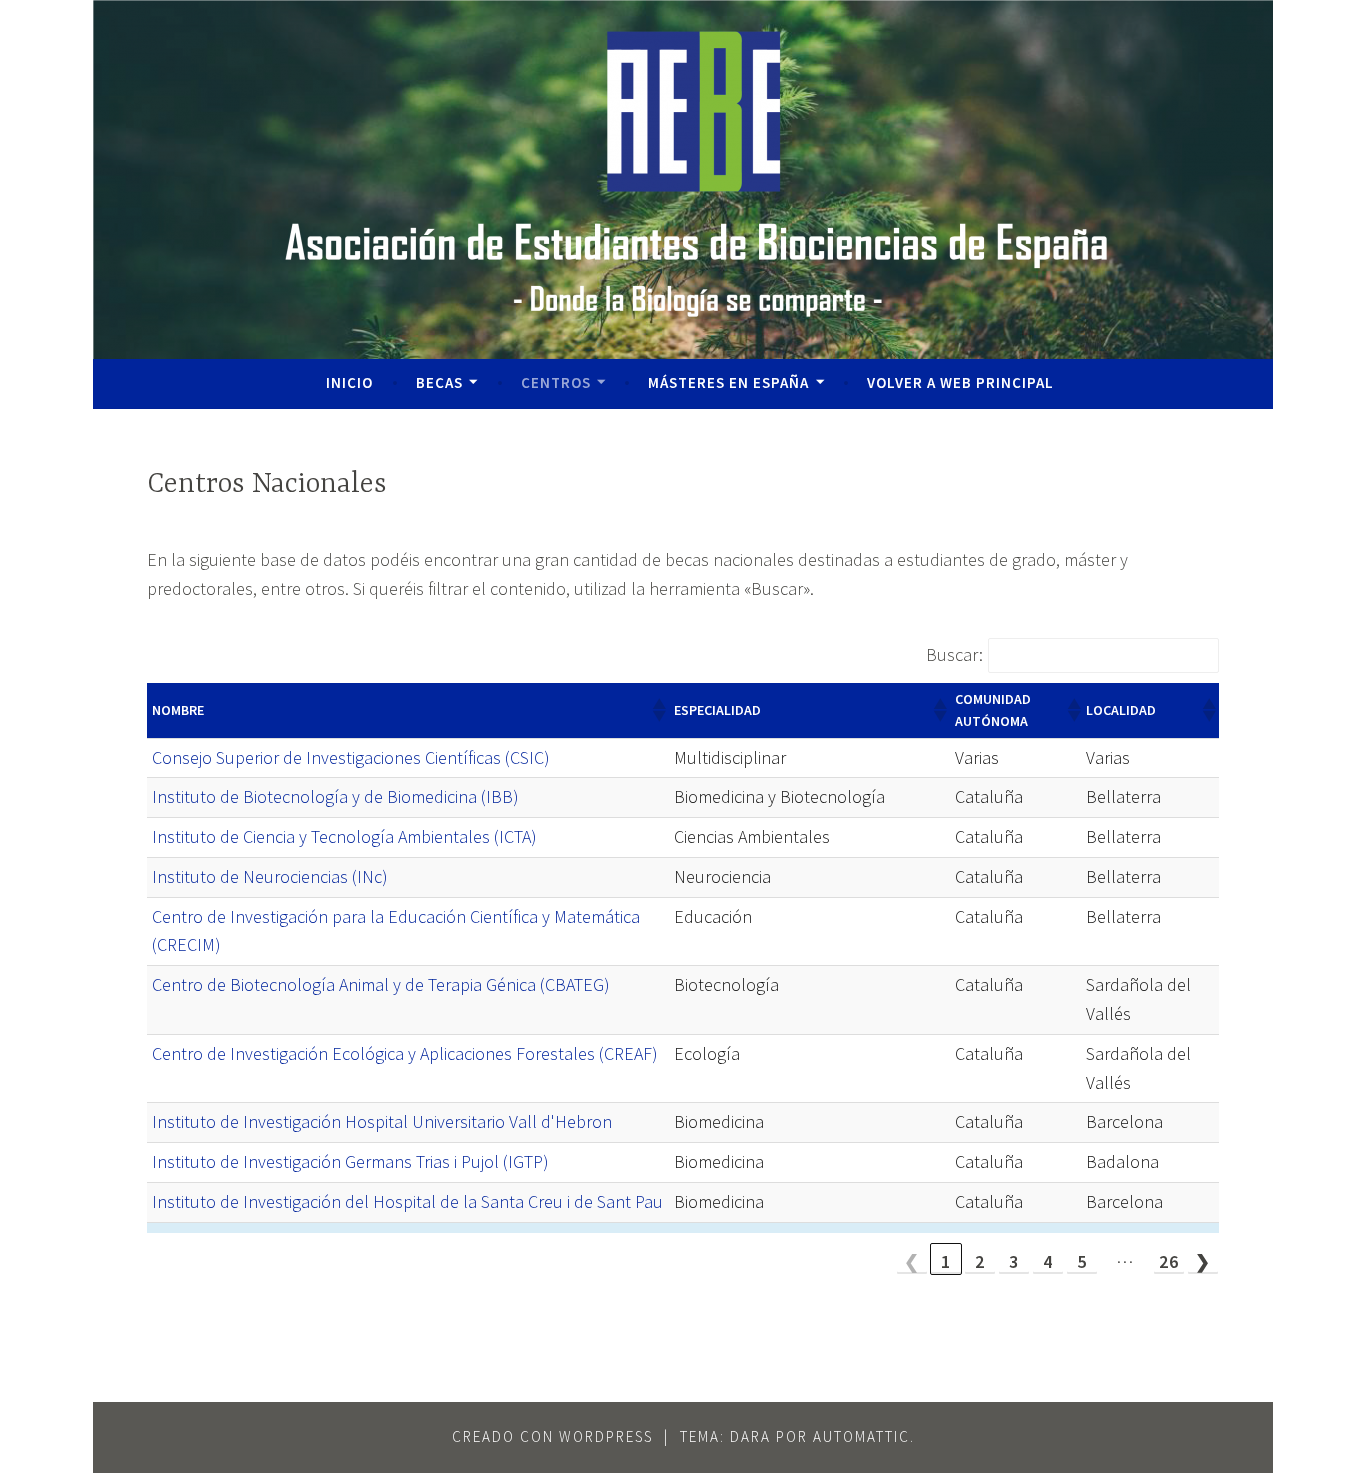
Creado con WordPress (552, 1436)
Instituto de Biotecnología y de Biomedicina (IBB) (335, 796)
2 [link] (980, 1261)
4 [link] (1048, 1261)
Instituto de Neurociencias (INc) (270, 876)
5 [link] (1082, 1261)
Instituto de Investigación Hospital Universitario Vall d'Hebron (382, 1121)
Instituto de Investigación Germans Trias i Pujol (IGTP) (350, 1161)
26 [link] (1169, 1261)
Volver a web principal (960, 382)
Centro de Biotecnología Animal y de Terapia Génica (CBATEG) (381, 984)
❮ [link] (912, 1261)
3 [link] (1014, 1261)
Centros (556, 382)
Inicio (349, 382)
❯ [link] (1203, 1261)
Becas (439, 382)
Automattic (861, 1436)
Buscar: (954, 654)
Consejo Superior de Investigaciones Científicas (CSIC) (351, 757)
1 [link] (946, 1261)
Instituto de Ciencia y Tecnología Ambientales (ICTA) (344, 836)
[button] (658, 710)
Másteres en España (728, 382)
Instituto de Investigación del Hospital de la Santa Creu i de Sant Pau (407, 1201)
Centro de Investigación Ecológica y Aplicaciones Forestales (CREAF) (405, 1053)
